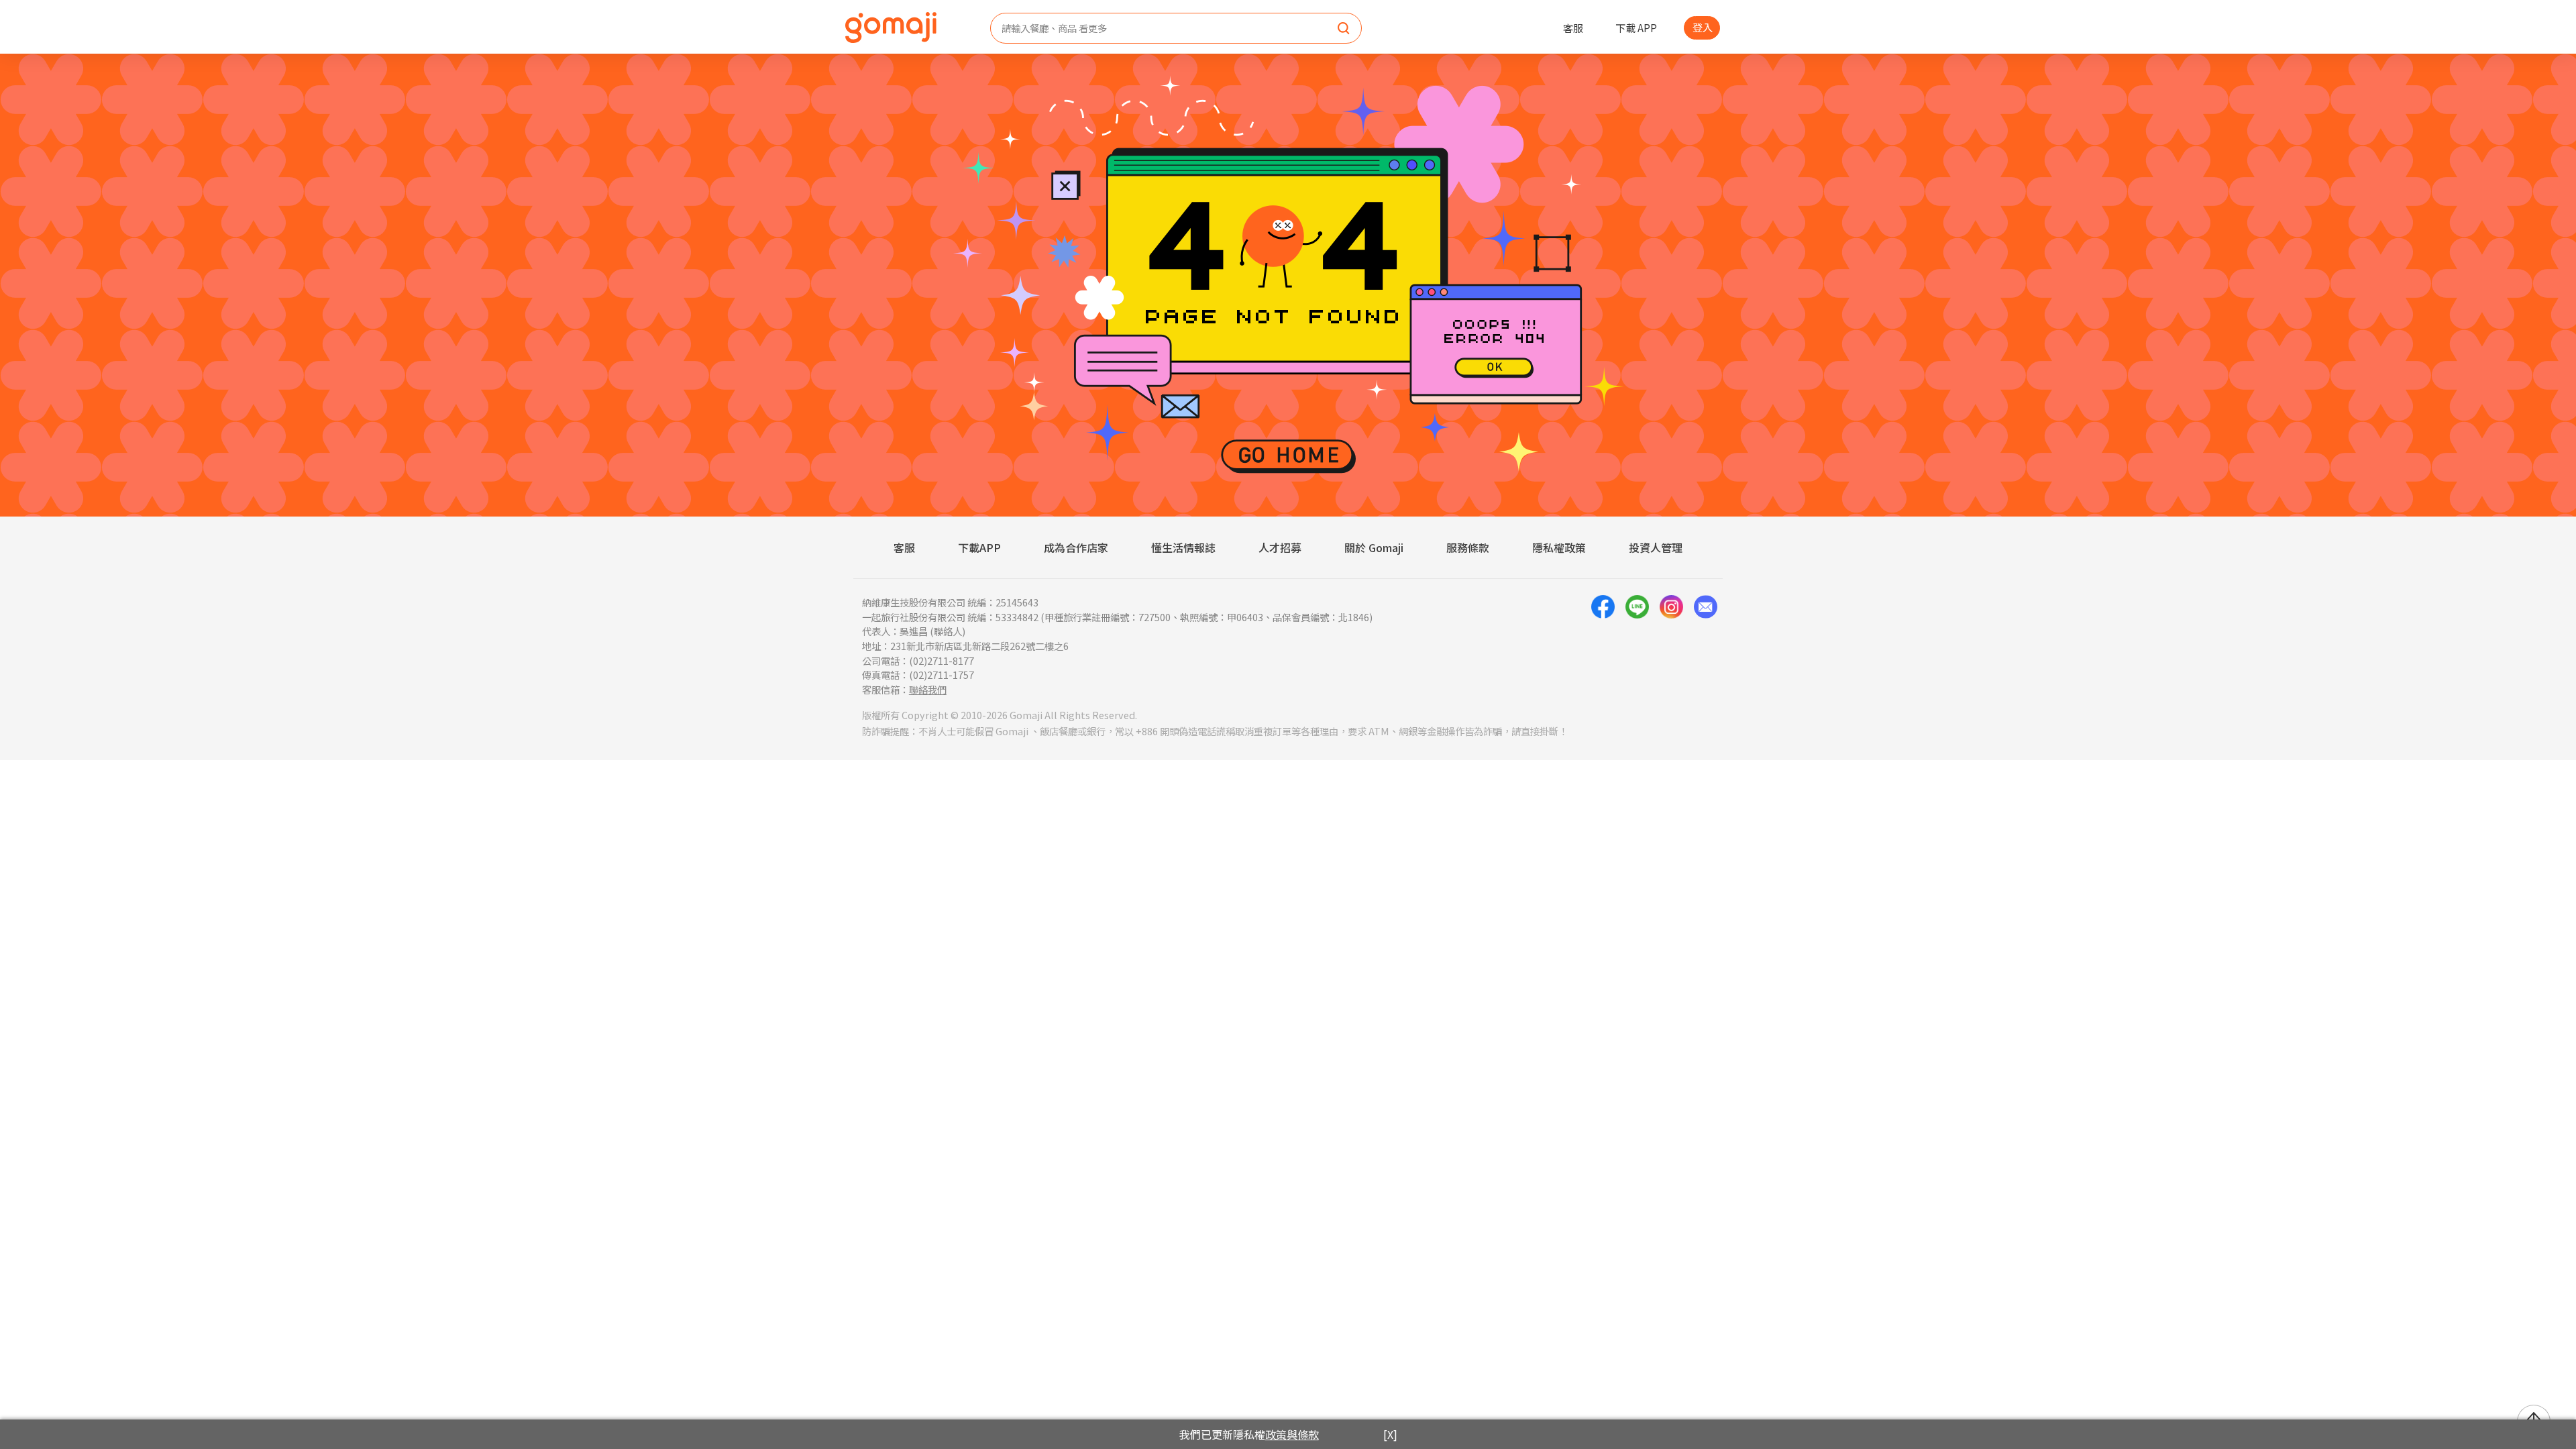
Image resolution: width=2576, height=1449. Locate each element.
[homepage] (891, 28)
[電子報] (1706, 646)
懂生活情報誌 (1183, 547)
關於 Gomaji (1374, 547)
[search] (1344, 29)
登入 (1703, 27)
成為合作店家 (1076, 547)
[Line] (1637, 646)
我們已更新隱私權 (1249, 1434)
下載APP (979, 547)
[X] (1390, 1434)
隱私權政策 (1559, 547)
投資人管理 (1656, 547)
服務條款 (1468, 547)
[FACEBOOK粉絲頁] (1603, 646)
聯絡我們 (928, 689)
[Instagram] (1671, 646)
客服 (1573, 28)
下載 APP (1636, 28)
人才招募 (1280, 547)
